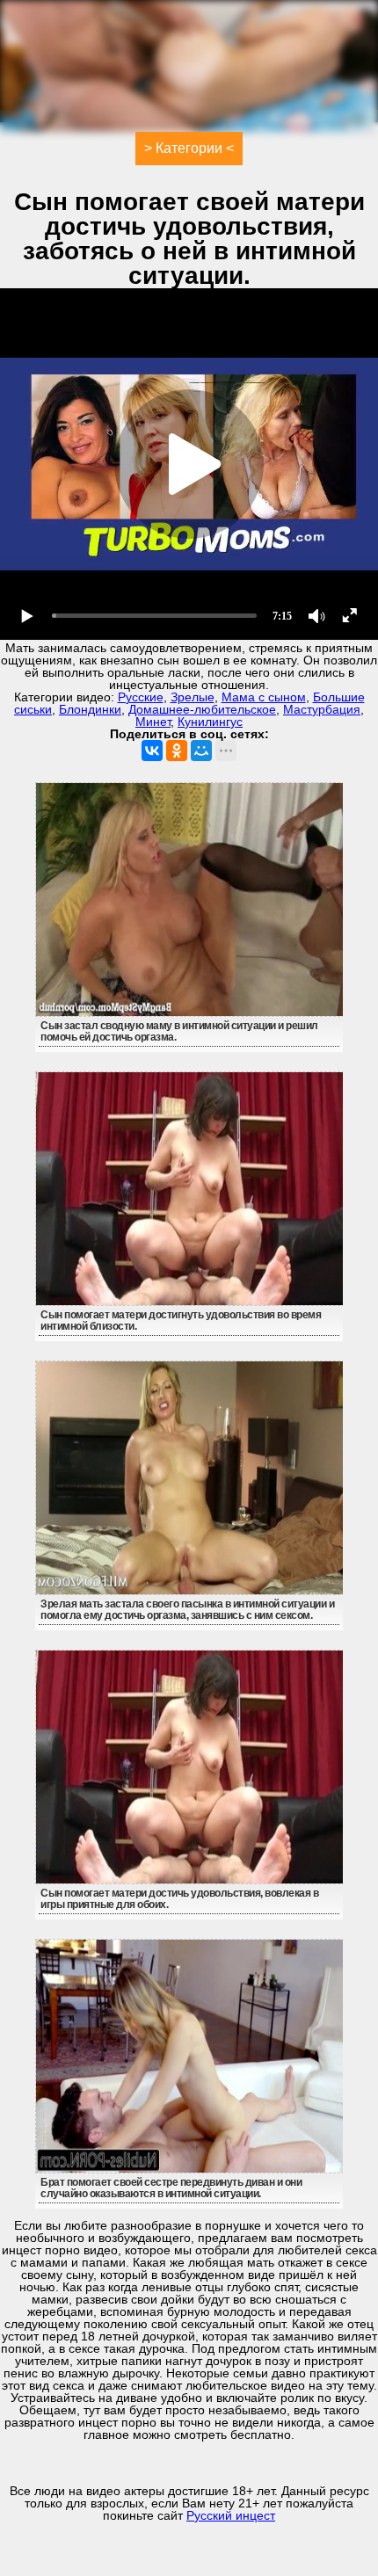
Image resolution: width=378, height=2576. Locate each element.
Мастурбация (322, 709)
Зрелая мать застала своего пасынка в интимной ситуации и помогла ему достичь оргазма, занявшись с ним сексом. (187, 1610)
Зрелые (193, 697)
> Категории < (189, 148)
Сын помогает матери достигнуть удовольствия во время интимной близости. (181, 1321)
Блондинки (90, 709)
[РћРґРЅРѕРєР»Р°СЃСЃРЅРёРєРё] (177, 751)
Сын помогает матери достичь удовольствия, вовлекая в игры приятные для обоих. (179, 1899)
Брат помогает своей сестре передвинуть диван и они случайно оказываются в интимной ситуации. (171, 2188)
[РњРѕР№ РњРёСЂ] (201, 751)
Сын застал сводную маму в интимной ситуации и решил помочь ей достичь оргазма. (179, 1031)
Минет (153, 722)
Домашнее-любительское (202, 709)
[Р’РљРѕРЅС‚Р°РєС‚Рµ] (152, 751)
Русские (141, 697)
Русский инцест (231, 2515)
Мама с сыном (264, 697)
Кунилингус (210, 722)
